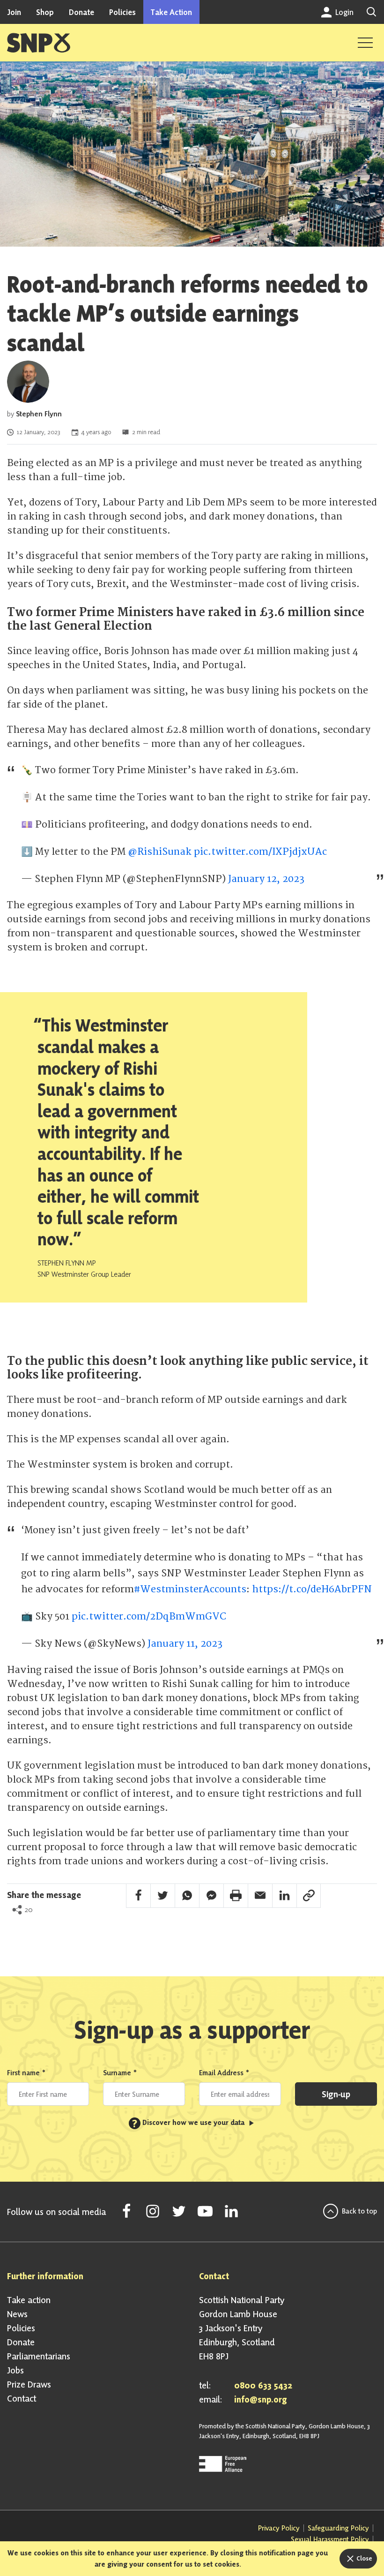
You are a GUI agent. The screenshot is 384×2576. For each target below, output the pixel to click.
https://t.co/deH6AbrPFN (312, 1589)
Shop (45, 12)
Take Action (171, 12)
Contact (22, 2398)
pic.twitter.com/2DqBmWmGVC (149, 1616)
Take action (29, 2300)
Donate (81, 12)
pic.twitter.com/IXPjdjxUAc (260, 852)
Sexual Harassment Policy (330, 2539)
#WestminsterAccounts (190, 1589)
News (17, 2314)
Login (343, 12)
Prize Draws (29, 2384)
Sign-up (336, 2094)
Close (364, 2558)
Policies (122, 12)
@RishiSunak (160, 852)
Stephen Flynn (39, 414)
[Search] (371, 12)
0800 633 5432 (263, 2385)
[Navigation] (365, 43)
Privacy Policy (279, 2528)
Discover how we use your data (189, 2122)
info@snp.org (261, 2399)
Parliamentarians (39, 2356)
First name (26, 2073)
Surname (120, 2073)
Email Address (224, 2073)
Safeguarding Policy (338, 2528)
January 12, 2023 (266, 879)
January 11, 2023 (185, 1644)
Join (14, 12)
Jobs (15, 2370)
